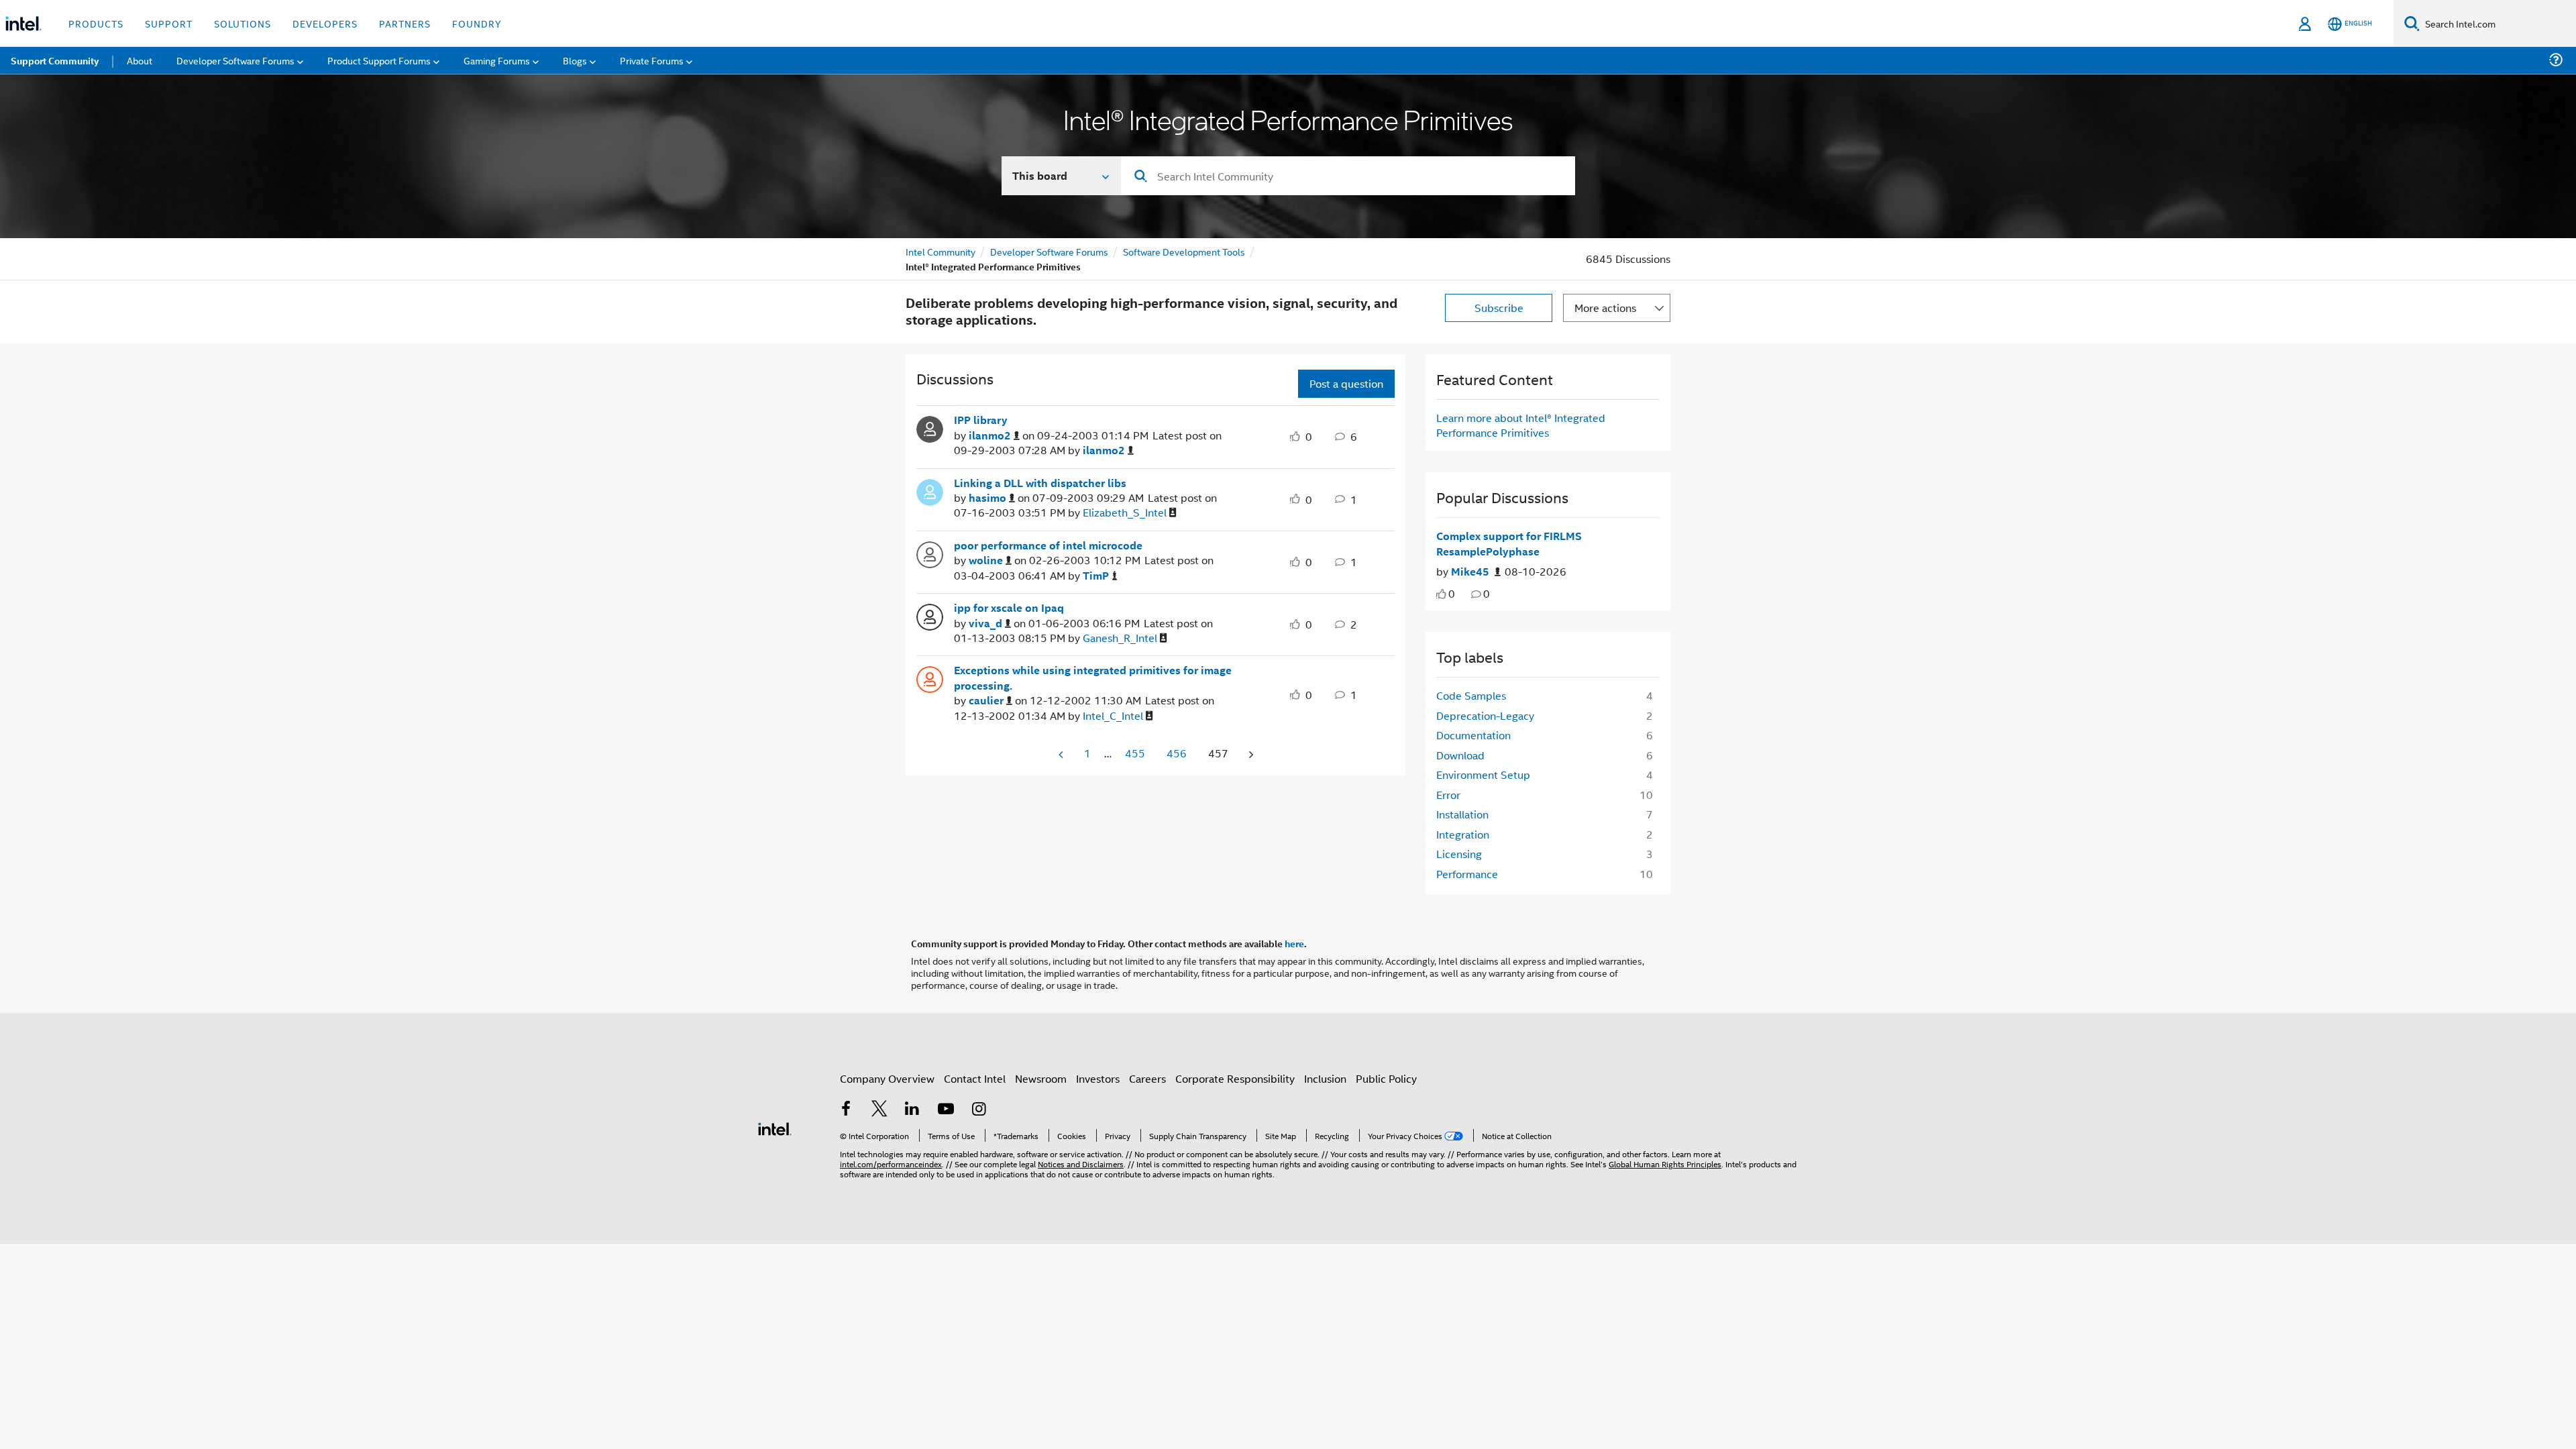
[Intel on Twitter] (879, 1110)
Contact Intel (975, 1078)
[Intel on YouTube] (946, 1110)
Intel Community (941, 251)
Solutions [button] (243, 23)
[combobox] (1348, 176)
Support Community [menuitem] (55, 60)
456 (1177, 753)
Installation (1462, 814)
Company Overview (887, 1078)
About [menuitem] (140, 60)
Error (1448, 795)
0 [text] (1452, 593)
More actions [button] (1605, 308)
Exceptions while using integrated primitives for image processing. (1093, 678)
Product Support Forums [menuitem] (379, 60)
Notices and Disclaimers (1081, 1164)
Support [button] (169, 23)
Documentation (1473, 735)
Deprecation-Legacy (1485, 715)
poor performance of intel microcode (1048, 545)
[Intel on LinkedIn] (912, 1110)
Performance (1467, 874)
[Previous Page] (1062, 754)
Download (1460, 755)
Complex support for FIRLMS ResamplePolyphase (1509, 544)
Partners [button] (405, 23)
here (1294, 943)
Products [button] (96, 23)
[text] (1441, 594)
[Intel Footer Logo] (775, 1127)
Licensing (1459, 854)
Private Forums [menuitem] (652, 60)
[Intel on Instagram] (979, 1110)
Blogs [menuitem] (575, 60)
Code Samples (1471, 695)
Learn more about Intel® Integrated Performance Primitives (1521, 425)
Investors (1098, 1078)
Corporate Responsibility (1235, 1078)
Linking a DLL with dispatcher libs (1040, 483)
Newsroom (1041, 1078)
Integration (1463, 834)
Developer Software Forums (1049, 251)
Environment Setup (1483, 774)
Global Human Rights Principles (1665, 1164)
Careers (1147, 1078)
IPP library (981, 420)
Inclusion (1325, 1078)
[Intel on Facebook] (846, 1110)
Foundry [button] (477, 23)
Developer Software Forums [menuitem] (235, 60)
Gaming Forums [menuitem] (497, 60)
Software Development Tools (1184, 251)
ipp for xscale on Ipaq (1009, 608)
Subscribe (1499, 308)
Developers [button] (325, 23)
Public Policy (1386, 1078)
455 (1135, 753)
